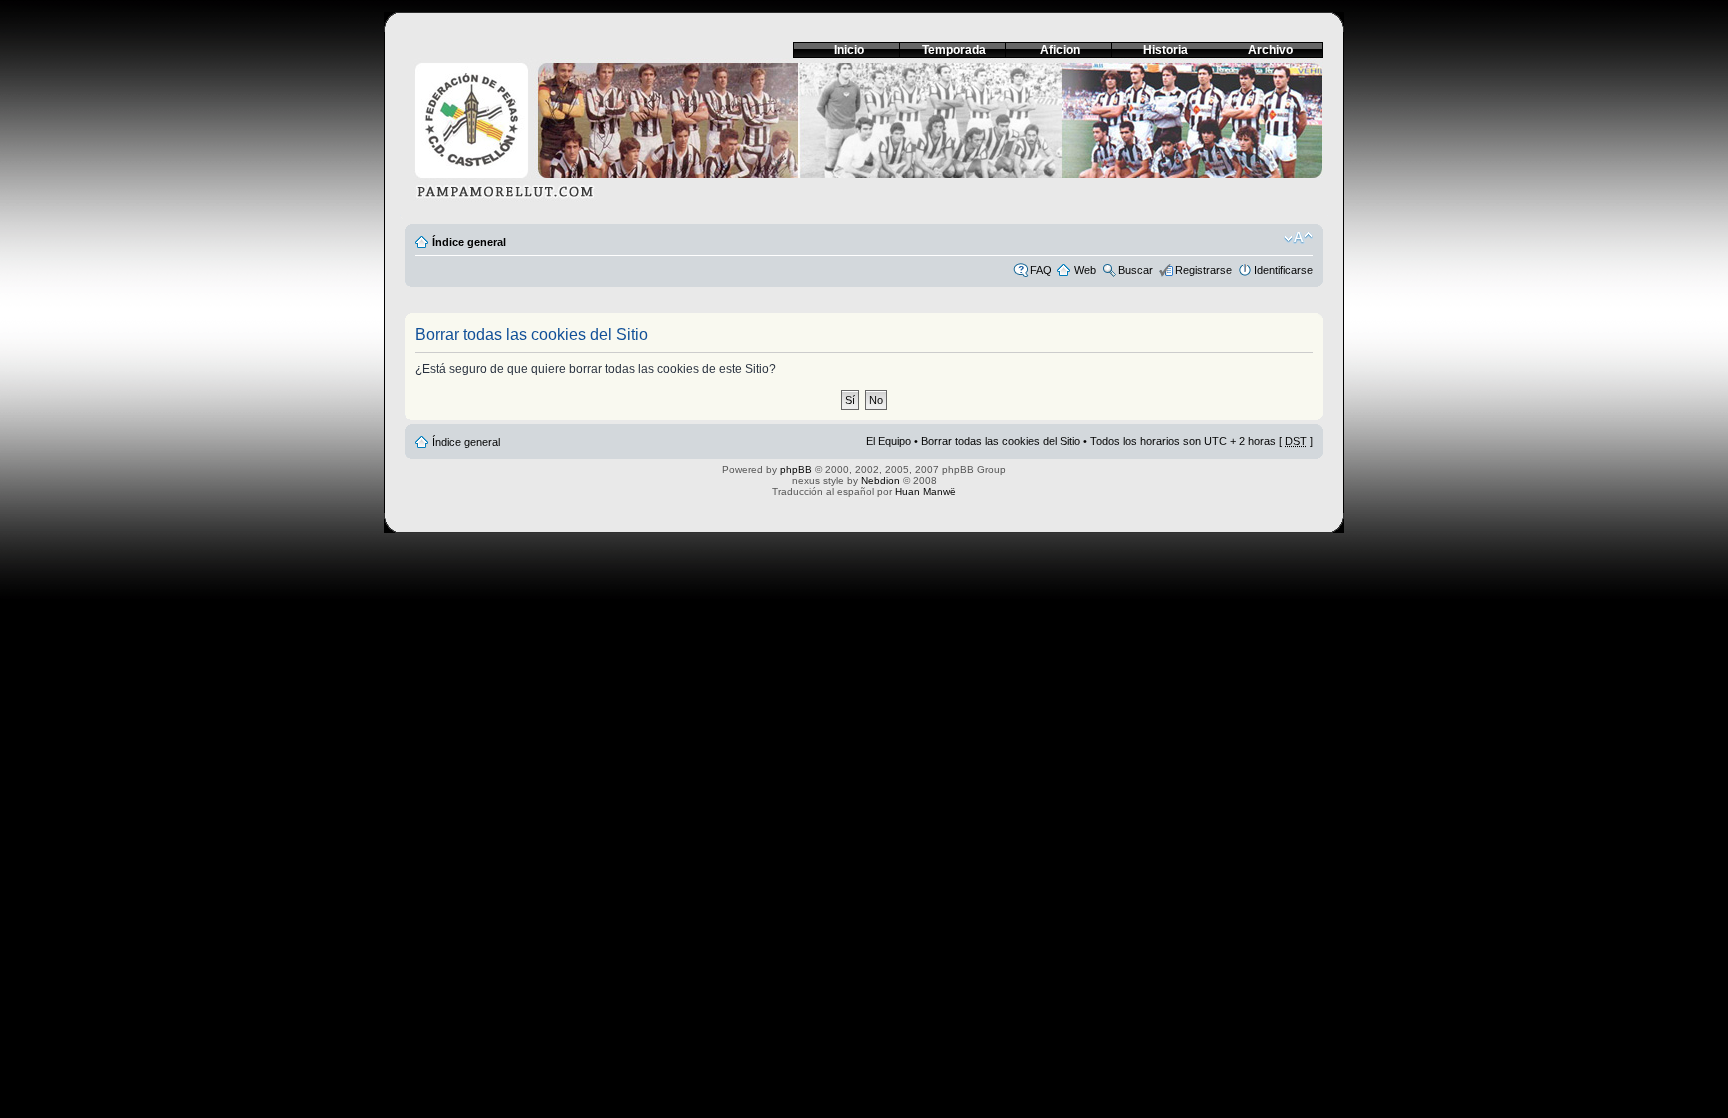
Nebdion (880, 480)
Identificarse (1283, 270)
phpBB (796, 469)
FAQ (1041, 270)
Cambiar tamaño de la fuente (1298, 238)
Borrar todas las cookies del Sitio (1000, 441)
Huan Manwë (925, 491)
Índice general (469, 242)
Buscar (1135, 270)
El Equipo (888, 441)
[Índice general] (864, 136)
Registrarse (1203, 270)
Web (1085, 270)
